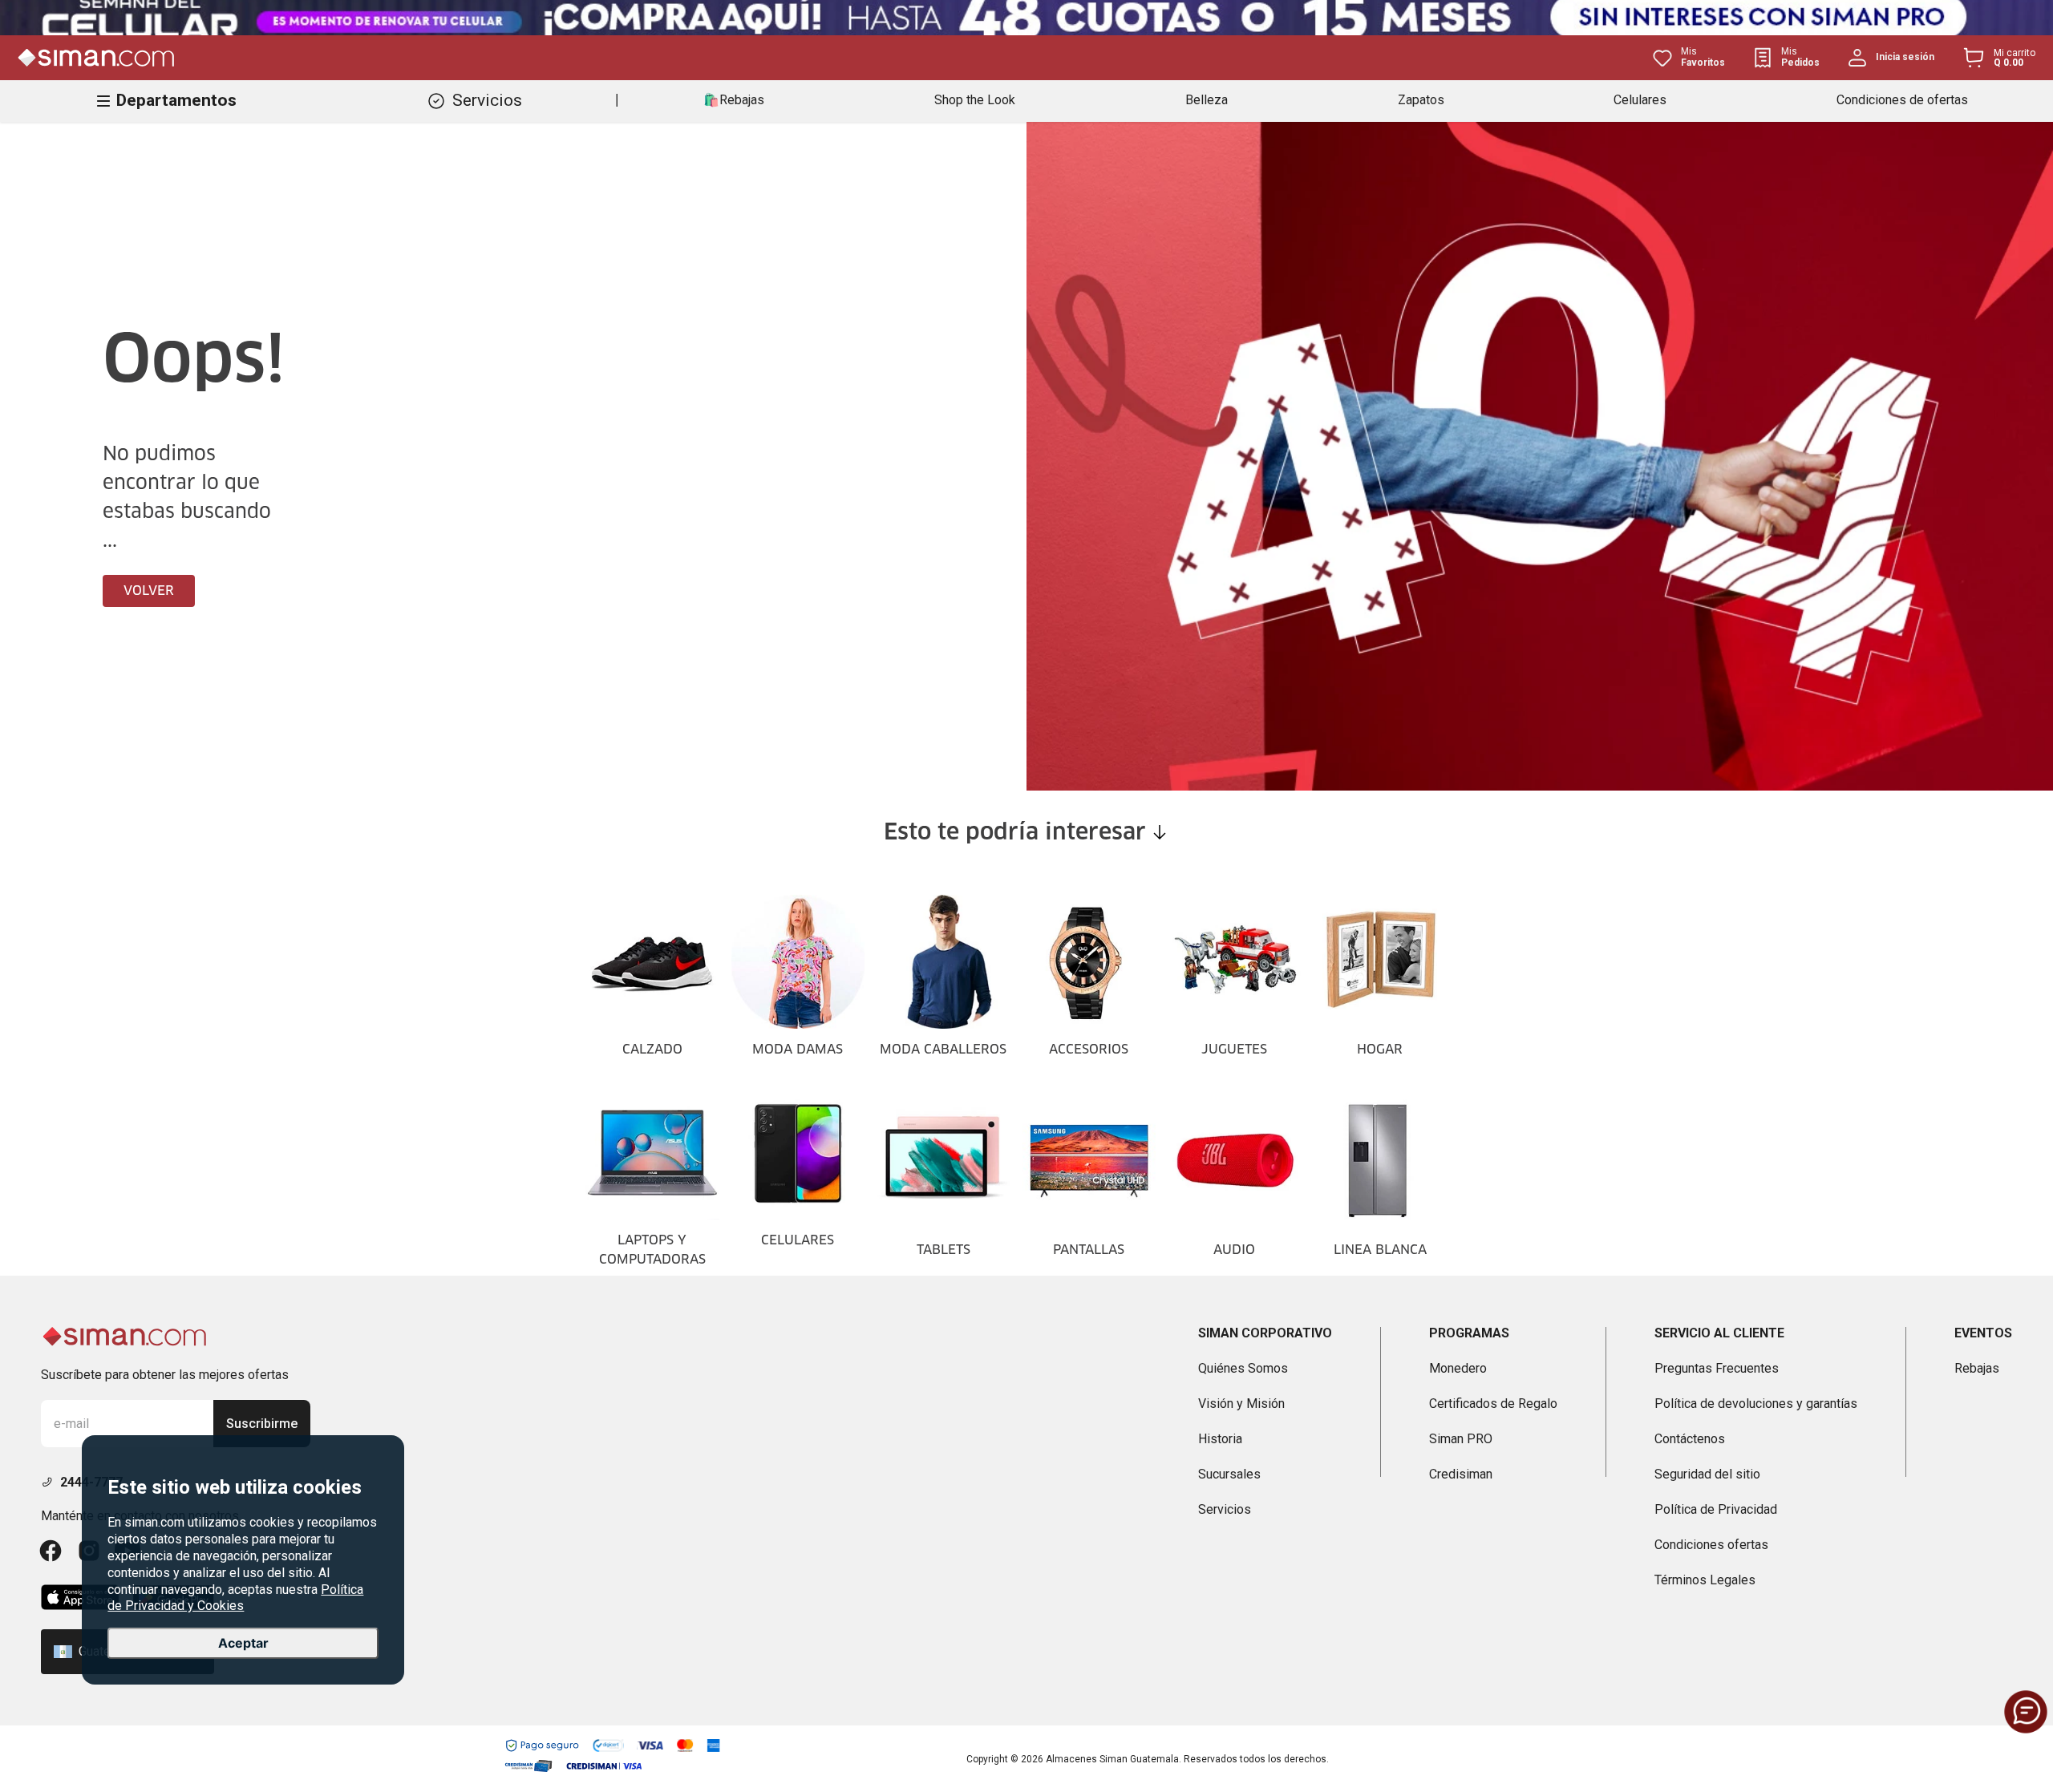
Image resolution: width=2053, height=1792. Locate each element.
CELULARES (798, 1240)
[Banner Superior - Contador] (1026, 18)
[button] (2026, 1712)
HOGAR (1380, 1050)
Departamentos (176, 100)
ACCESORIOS (1089, 1050)
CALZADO (652, 1050)
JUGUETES (1234, 1050)
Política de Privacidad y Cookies (235, 1598)
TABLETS (943, 1250)
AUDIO (1234, 1250)
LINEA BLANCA (1380, 1250)
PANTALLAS (1089, 1250)
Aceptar (243, 1644)
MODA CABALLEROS (943, 1050)
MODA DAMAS (798, 1050)
